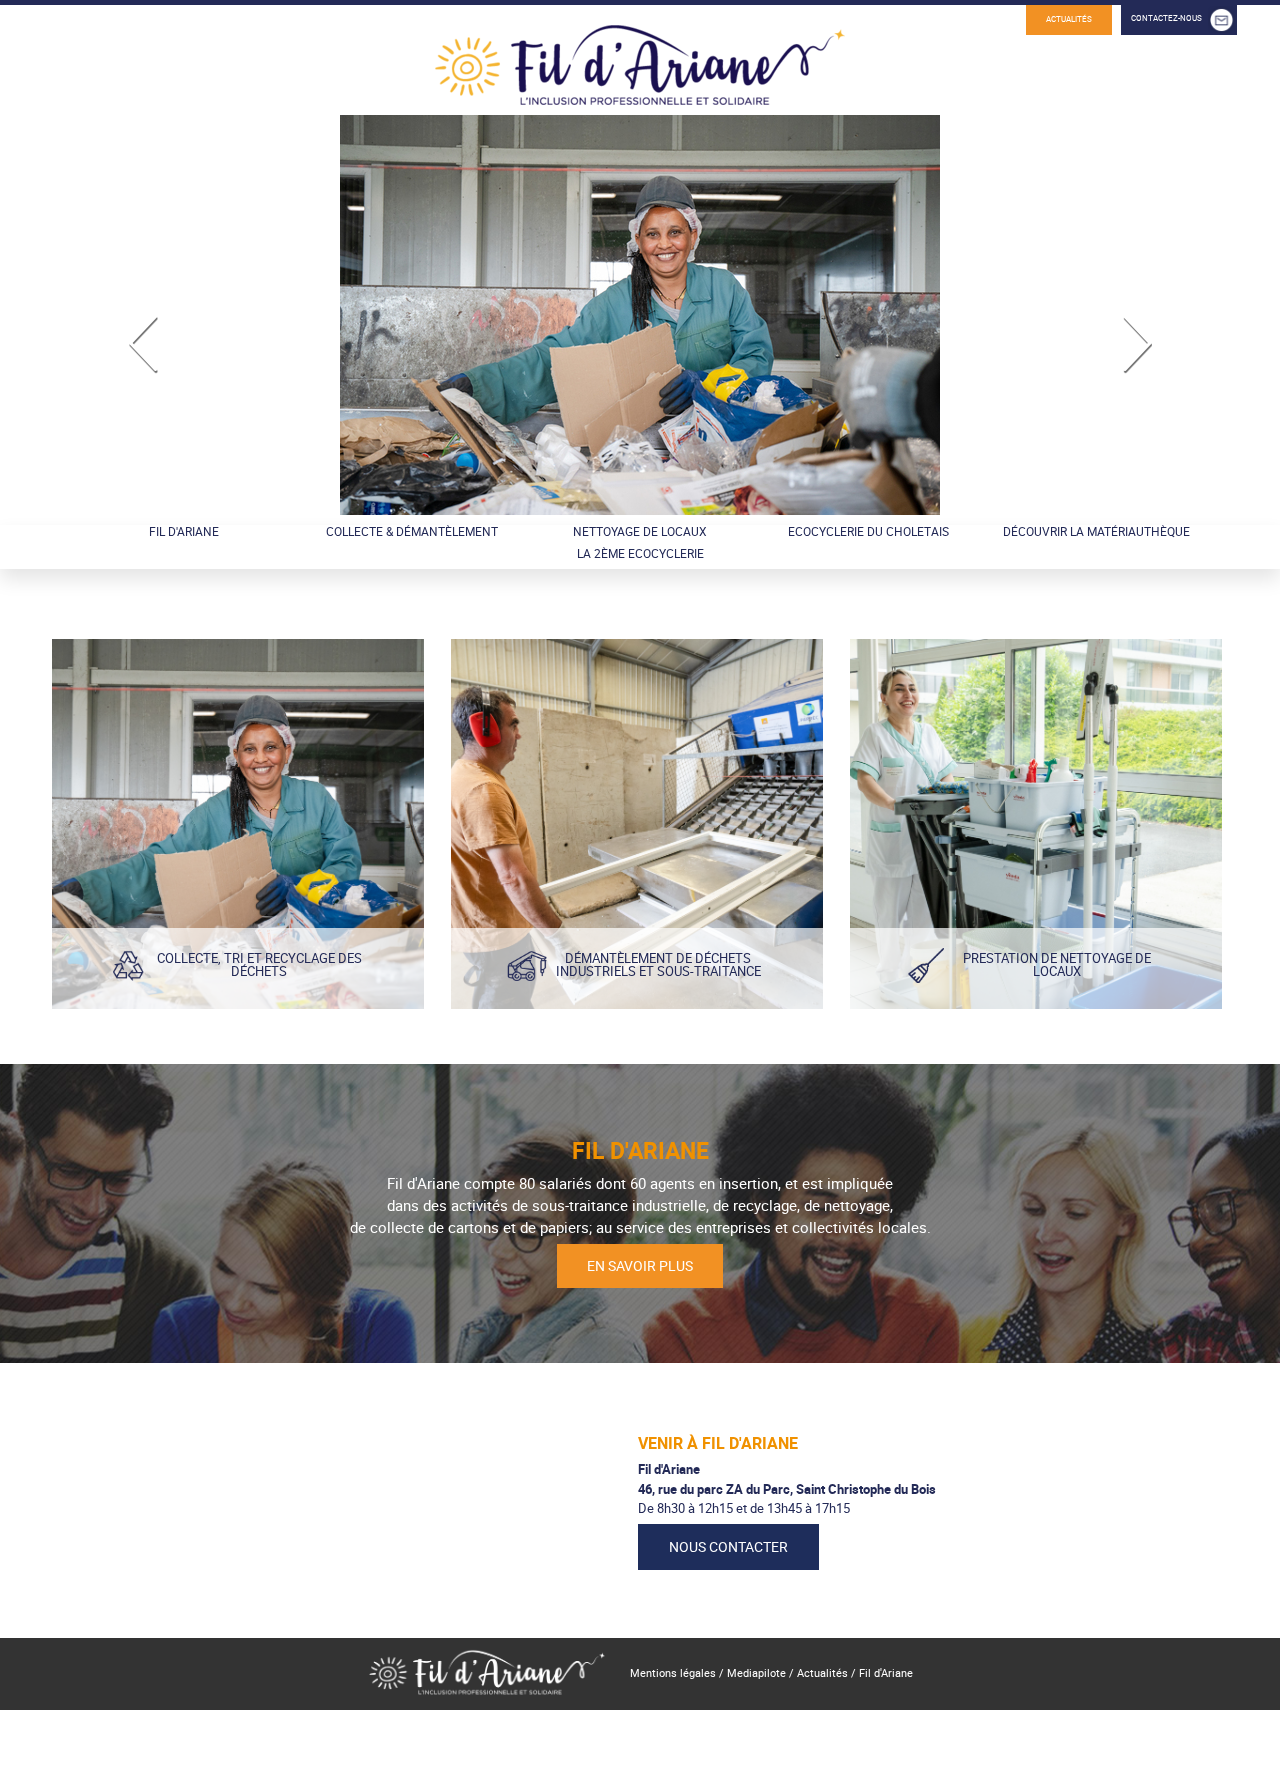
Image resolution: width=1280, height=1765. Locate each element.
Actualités (1069, 19)
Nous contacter (728, 1546)
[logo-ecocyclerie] (640, 88)
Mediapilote (756, 1673)
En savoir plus (640, 1265)
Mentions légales (673, 1673)
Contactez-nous (1166, 18)
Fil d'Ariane (886, 1673)
